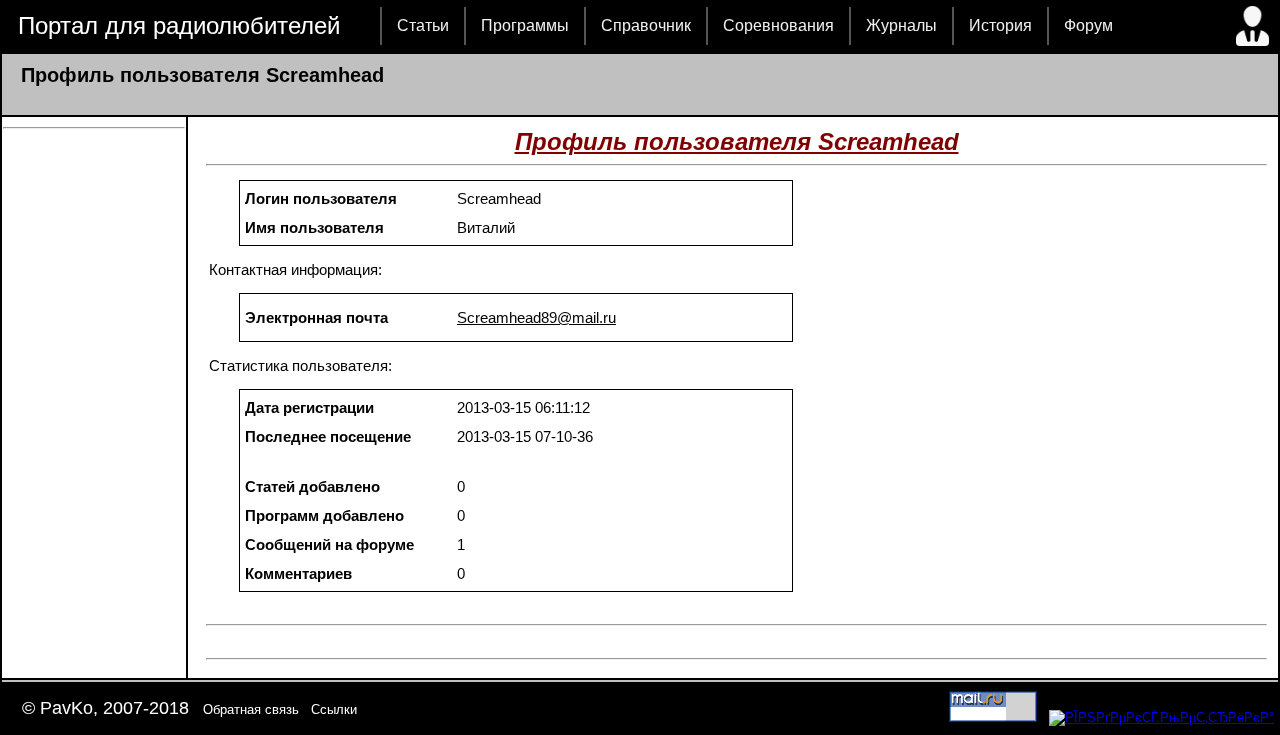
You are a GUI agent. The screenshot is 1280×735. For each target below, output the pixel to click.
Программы (525, 25)
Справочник (646, 25)
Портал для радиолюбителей (179, 25)
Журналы (901, 25)
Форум (1088, 25)
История (1000, 25)
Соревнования (778, 25)
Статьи (423, 25)
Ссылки (334, 709)
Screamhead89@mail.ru (536, 317)
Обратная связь (251, 709)
